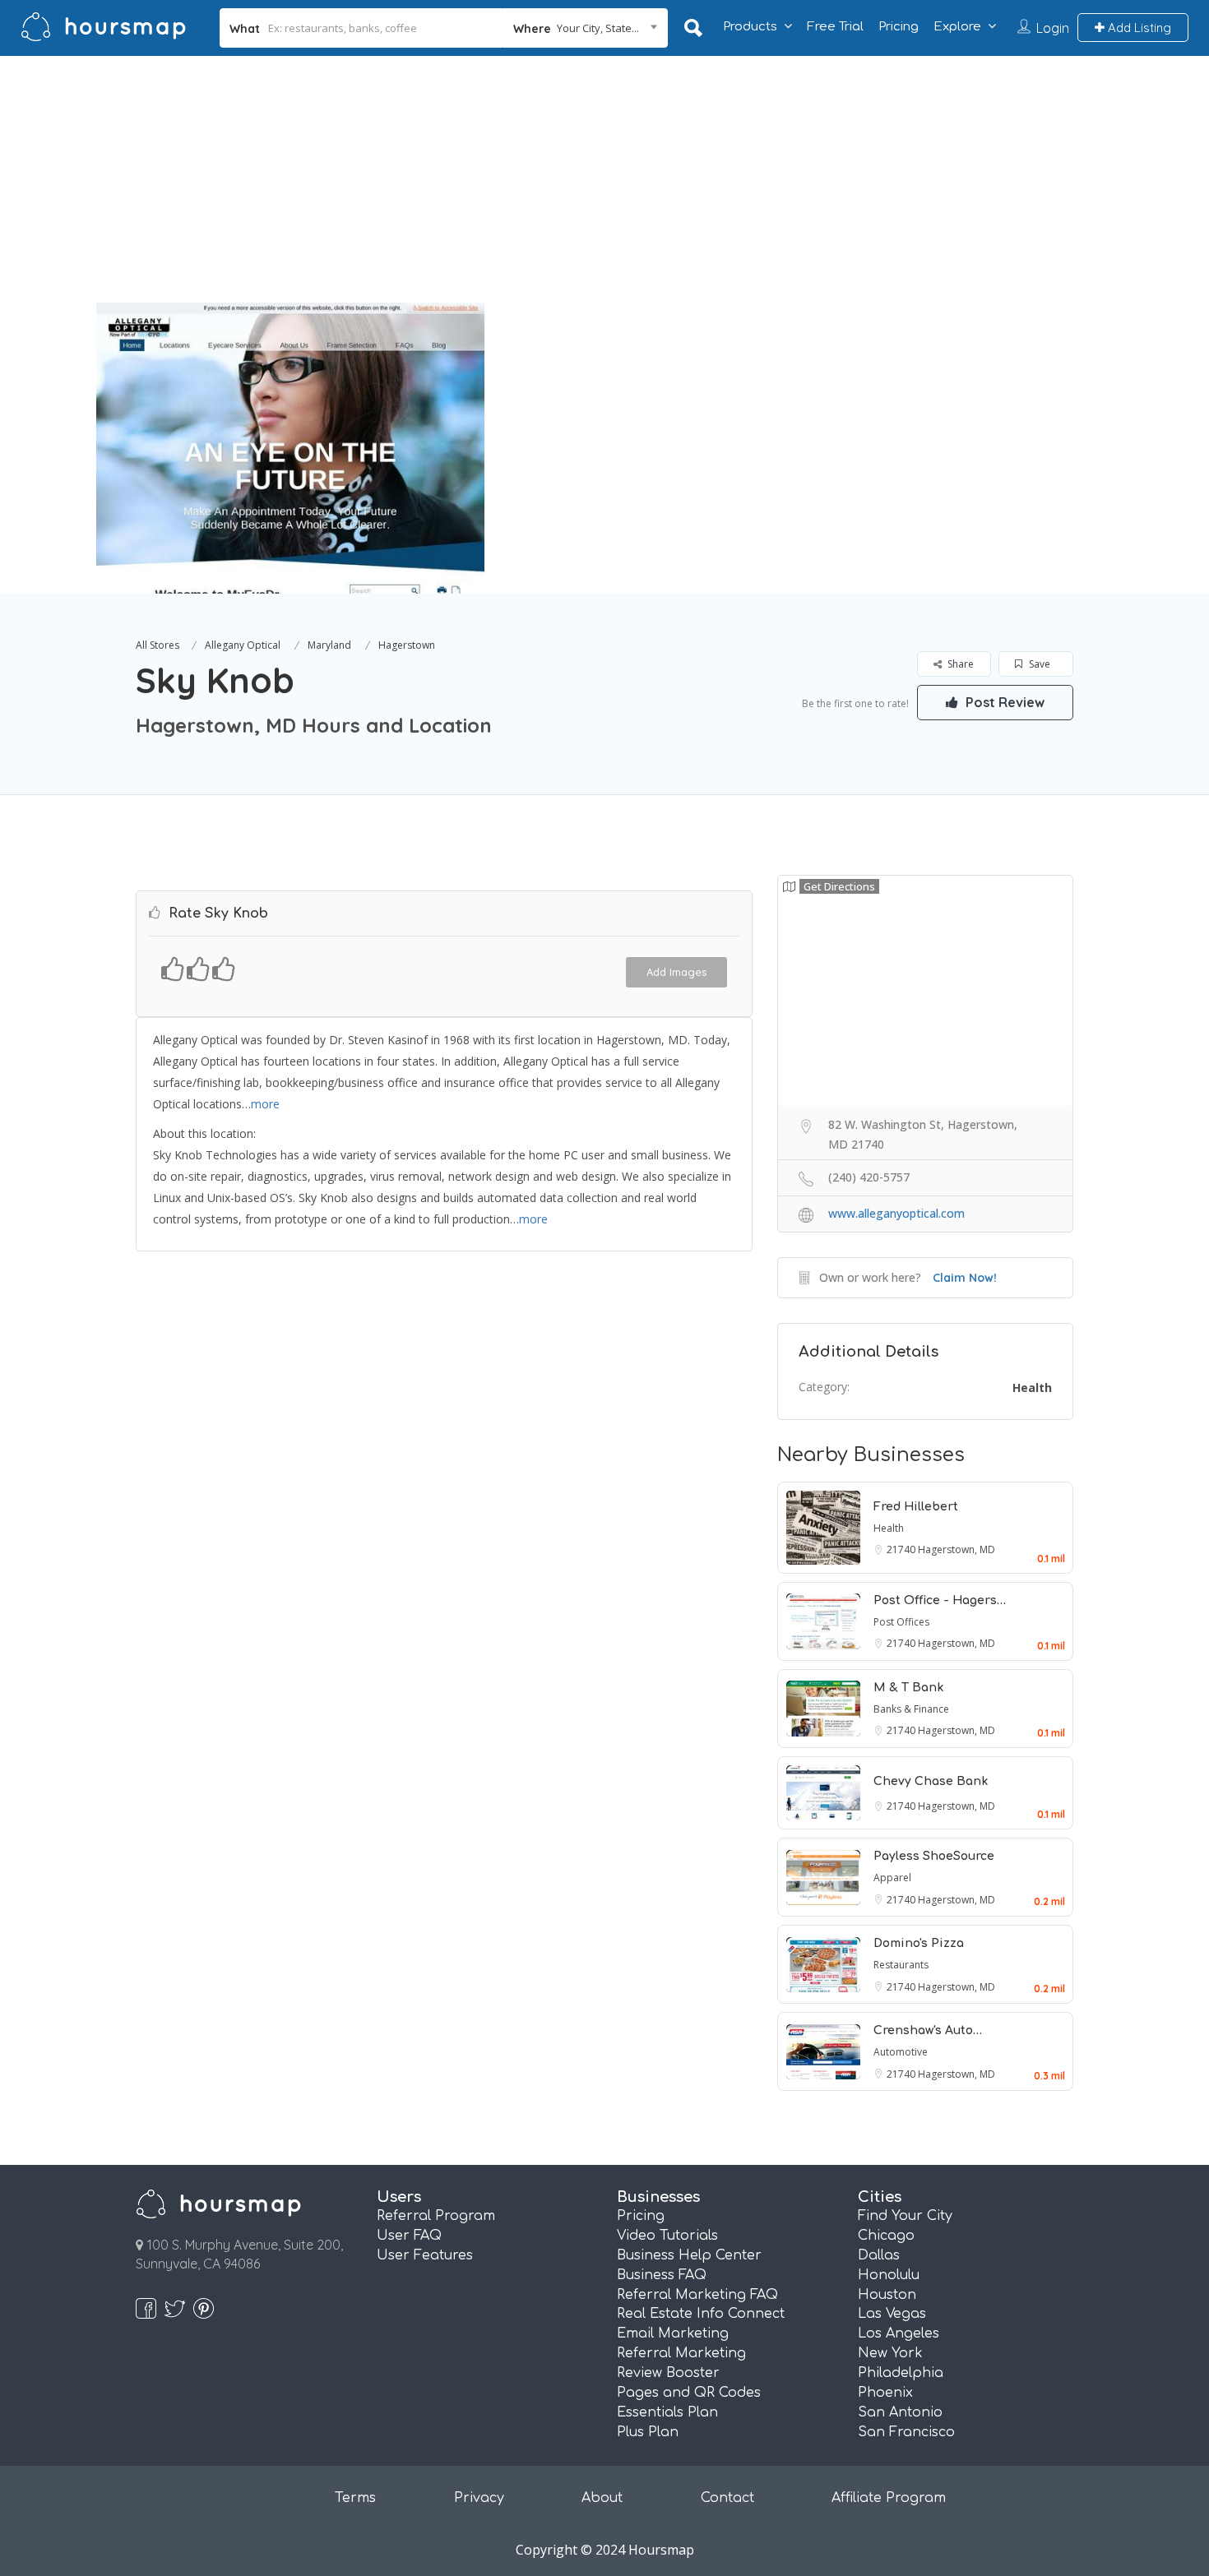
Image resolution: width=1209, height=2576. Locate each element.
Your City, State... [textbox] (598, 28)
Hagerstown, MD (957, 1549)
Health (1032, 1387)
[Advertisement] (604, 179)
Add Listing (1138, 28)
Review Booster (668, 2373)
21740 (902, 1549)
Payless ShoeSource (934, 1856)
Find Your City (905, 2216)
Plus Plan (648, 2432)
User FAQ (409, 2236)
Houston (887, 2295)
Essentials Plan (667, 2412)
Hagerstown (407, 645)
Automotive (901, 2052)
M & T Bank (908, 1688)
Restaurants (901, 1965)
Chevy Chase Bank (931, 1781)
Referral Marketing (681, 2353)
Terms (355, 2498)
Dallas (879, 2255)
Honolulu (889, 2275)
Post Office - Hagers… (940, 1600)
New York (890, 2353)
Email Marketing (673, 2333)
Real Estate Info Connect (701, 2314)
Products (750, 27)
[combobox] (585, 28)
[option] (290, 448)
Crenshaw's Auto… (928, 2030)
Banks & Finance (911, 1709)
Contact (727, 2498)
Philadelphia (901, 2373)
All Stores (157, 645)
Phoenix (885, 2393)
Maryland (329, 645)
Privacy (479, 2498)
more (265, 1104)
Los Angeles (899, 2333)
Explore (957, 27)
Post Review (1003, 702)
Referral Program (436, 2216)
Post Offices (901, 1622)
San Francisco (906, 2432)
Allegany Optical (243, 645)
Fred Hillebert (916, 1507)
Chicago (886, 2236)
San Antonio (900, 2412)
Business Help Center (689, 2255)
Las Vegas (892, 2314)
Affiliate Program (889, 2498)
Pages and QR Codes (689, 2393)
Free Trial (835, 27)
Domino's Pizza (919, 1943)
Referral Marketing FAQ (697, 2295)
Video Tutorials (667, 2236)
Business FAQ (662, 2275)
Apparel (892, 1878)
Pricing (899, 27)
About (602, 2498)
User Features (425, 2255)
